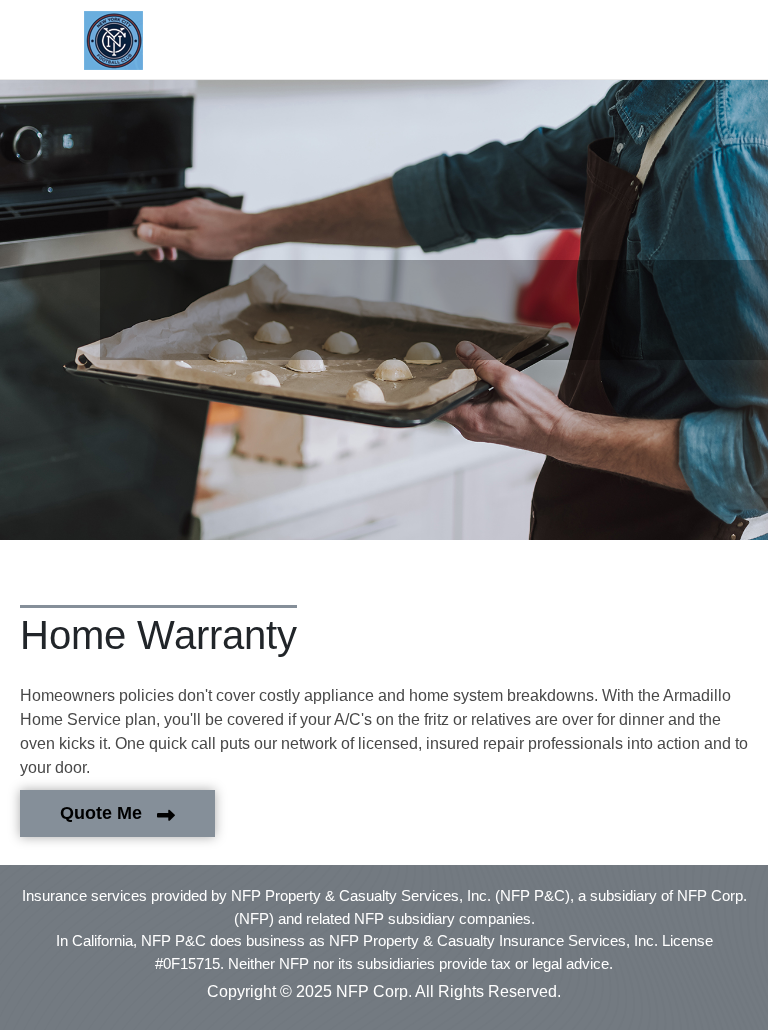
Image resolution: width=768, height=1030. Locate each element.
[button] (116, 40)
